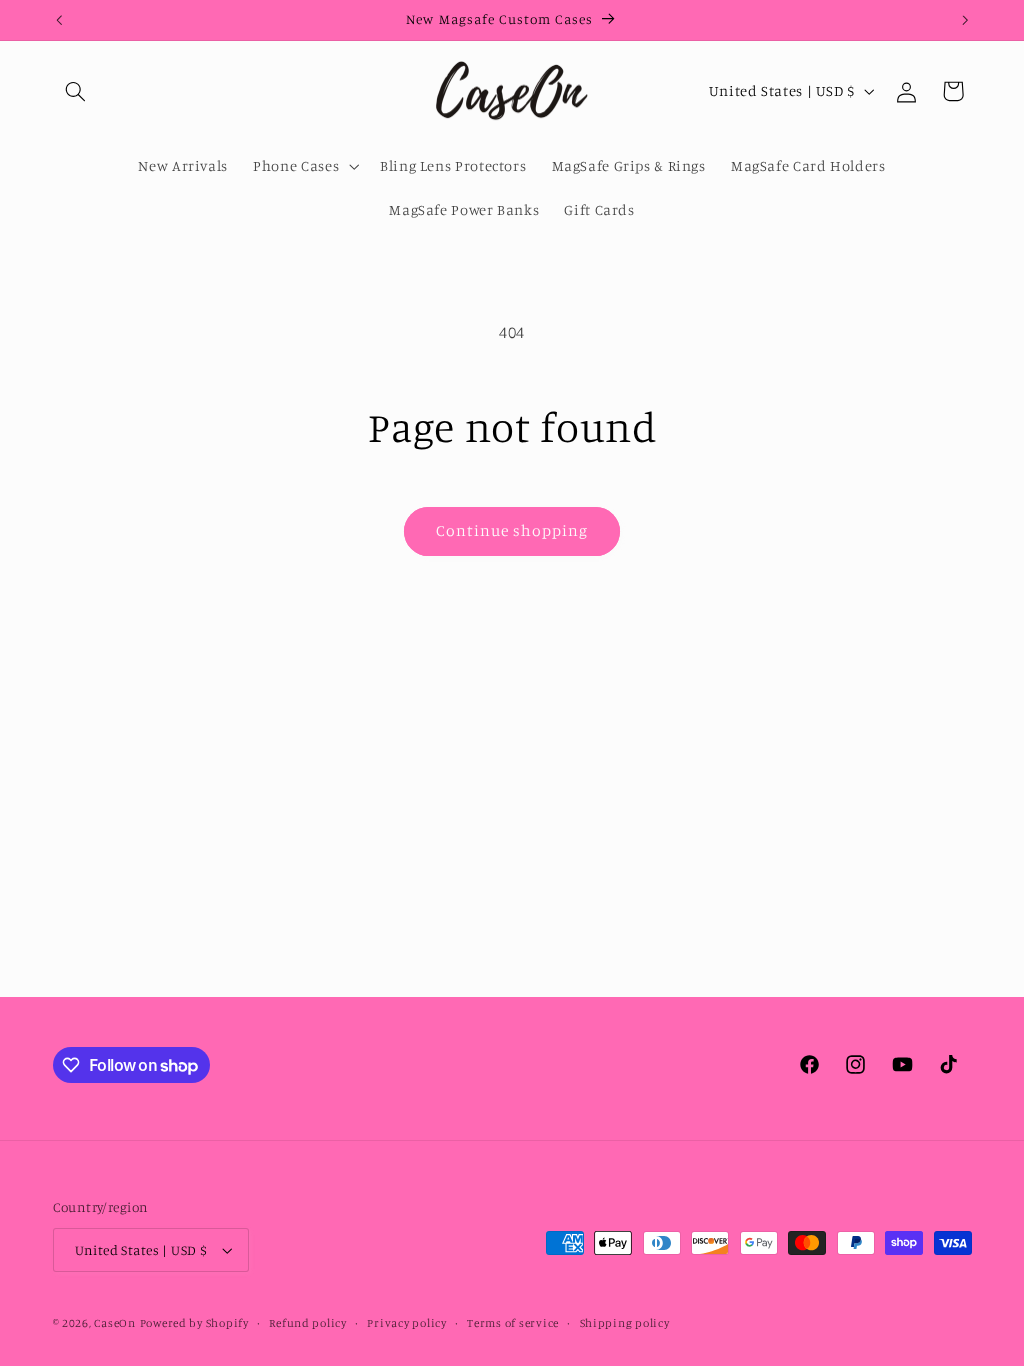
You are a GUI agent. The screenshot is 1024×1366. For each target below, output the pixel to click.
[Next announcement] (965, 20)
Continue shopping (512, 530)
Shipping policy (625, 1323)
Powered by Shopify (194, 1323)
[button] (76, 91)
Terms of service (513, 1323)
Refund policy (308, 1323)
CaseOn (114, 1323)
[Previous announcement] (59, 20)
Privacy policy (406, 1323)
